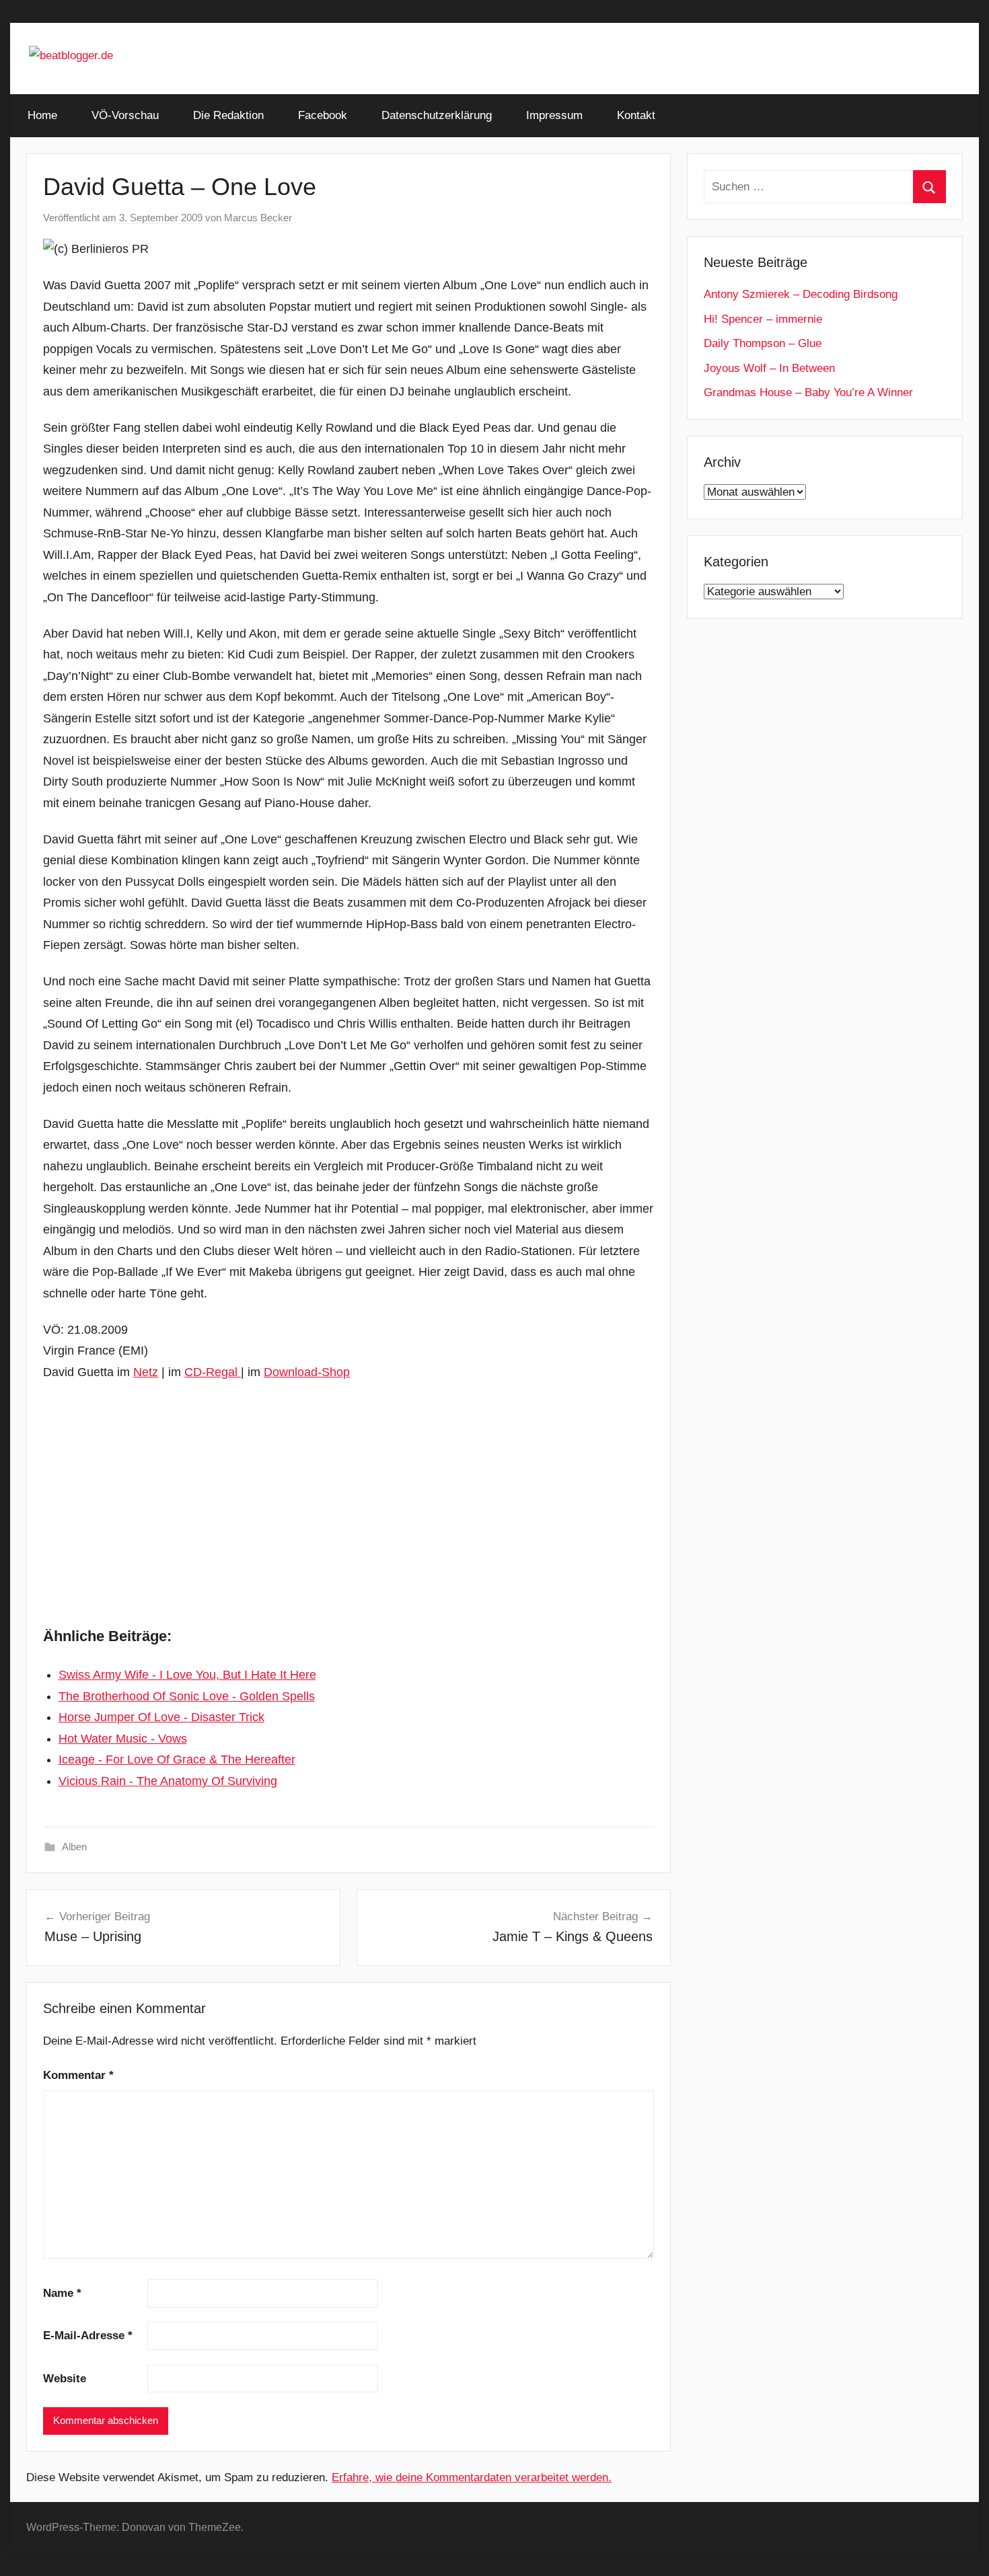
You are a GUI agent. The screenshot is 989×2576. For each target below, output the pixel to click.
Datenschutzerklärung (437, 115)
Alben (74, 1847)
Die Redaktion (228, 115)
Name (62, 2293)
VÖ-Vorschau (125, 115)
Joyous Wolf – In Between (769, 368)
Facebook (323, 115)
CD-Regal (213, 1372)
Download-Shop (307, 1372)
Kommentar (78, 2075)
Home (42, 115)
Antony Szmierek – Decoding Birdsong (801, 294)
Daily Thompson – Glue (763, 343)
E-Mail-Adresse (88, 2336)
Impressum (554, 115)
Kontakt (636, 115)
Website (65, 2379)
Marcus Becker (258, 218)
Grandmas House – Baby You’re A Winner (808, 392)
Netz (146, 1372)
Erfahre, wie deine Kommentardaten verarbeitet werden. (472, 2477)
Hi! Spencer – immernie (763, 319)
